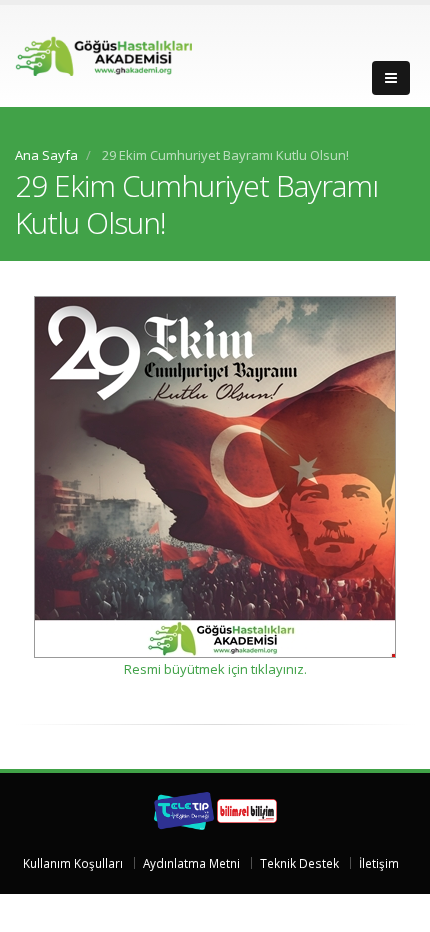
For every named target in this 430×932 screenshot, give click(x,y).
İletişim (379, 863)
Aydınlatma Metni (191, 863)
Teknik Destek (299, 863)
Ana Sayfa (46, 155)
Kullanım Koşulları (73, 863)
